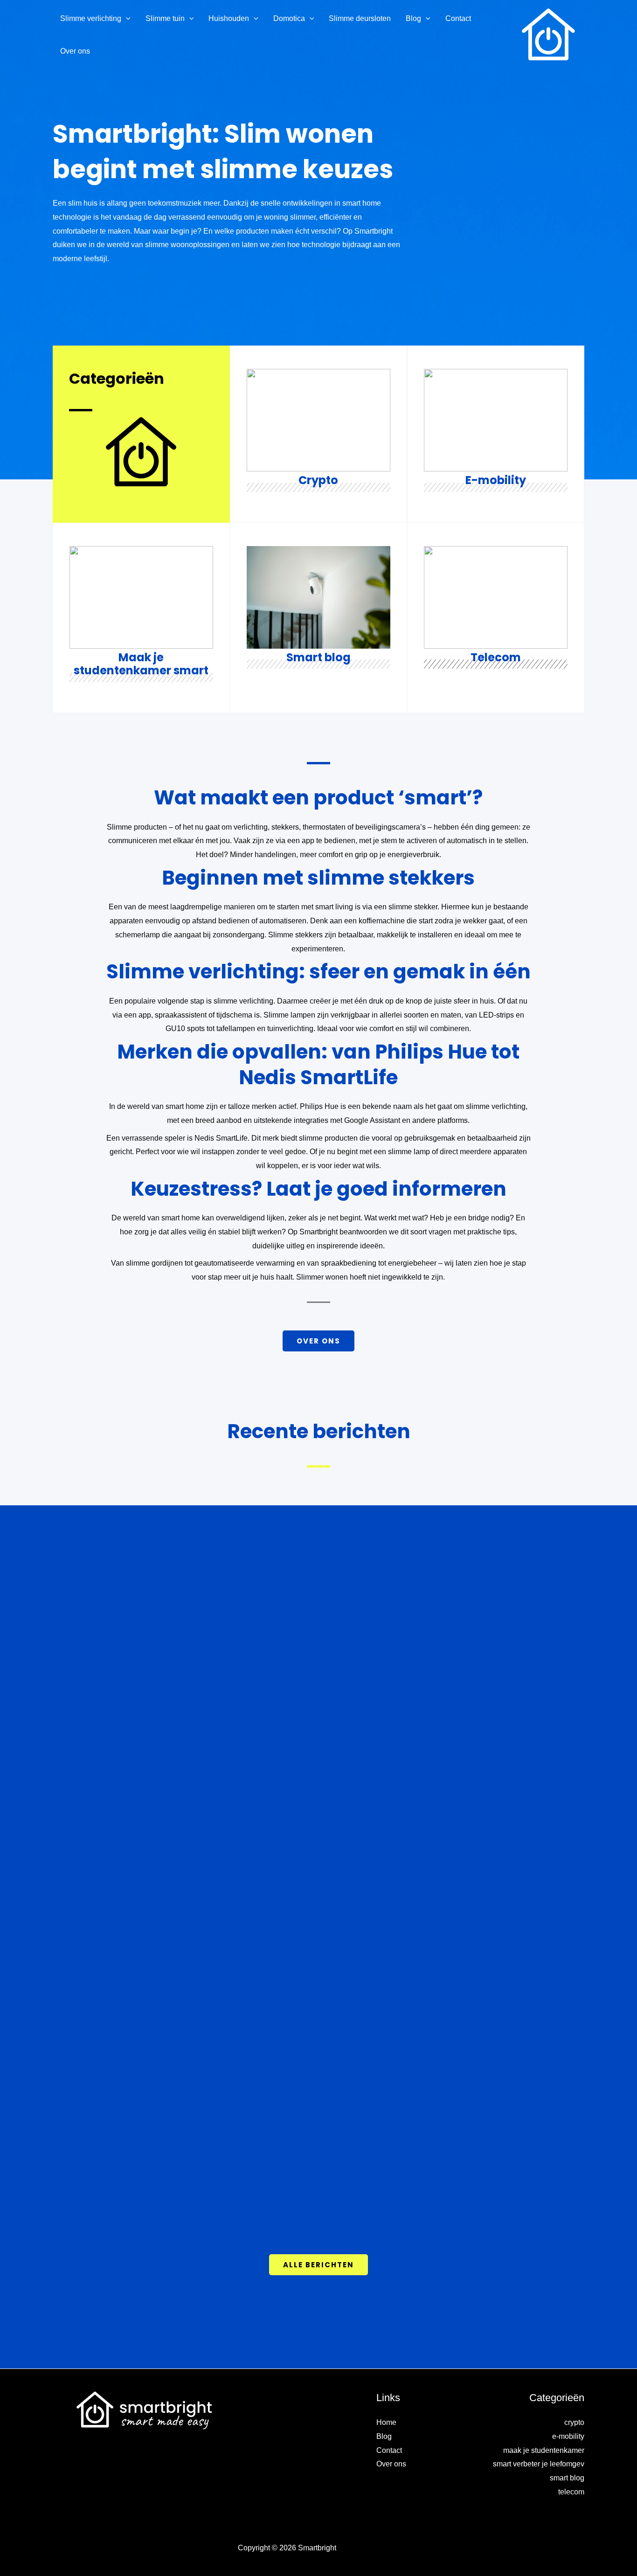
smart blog (567, 2478)
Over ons (391, 2464)
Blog (384, 2436)
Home (386, 2422)
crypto (574, 2422)
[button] (126, 19)
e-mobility (568, 2436)
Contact (389, 2450)
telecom (571, 2492)
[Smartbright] (549, 34)
